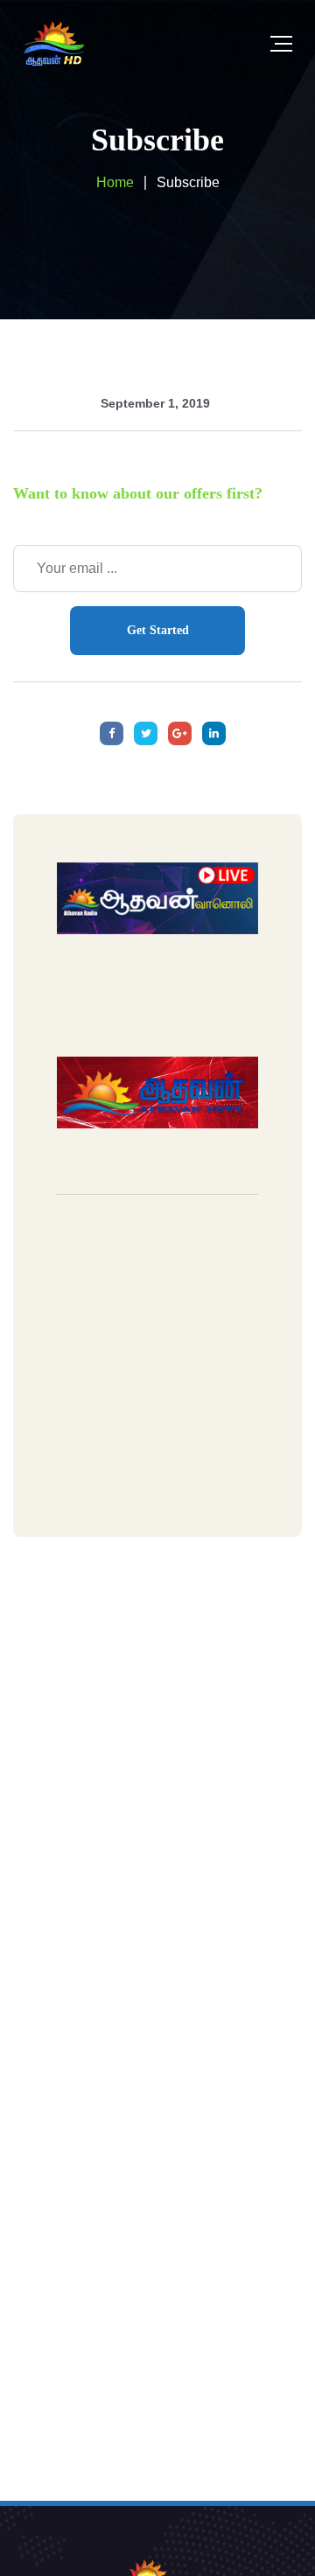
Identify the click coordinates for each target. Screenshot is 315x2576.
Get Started (158, 630)
